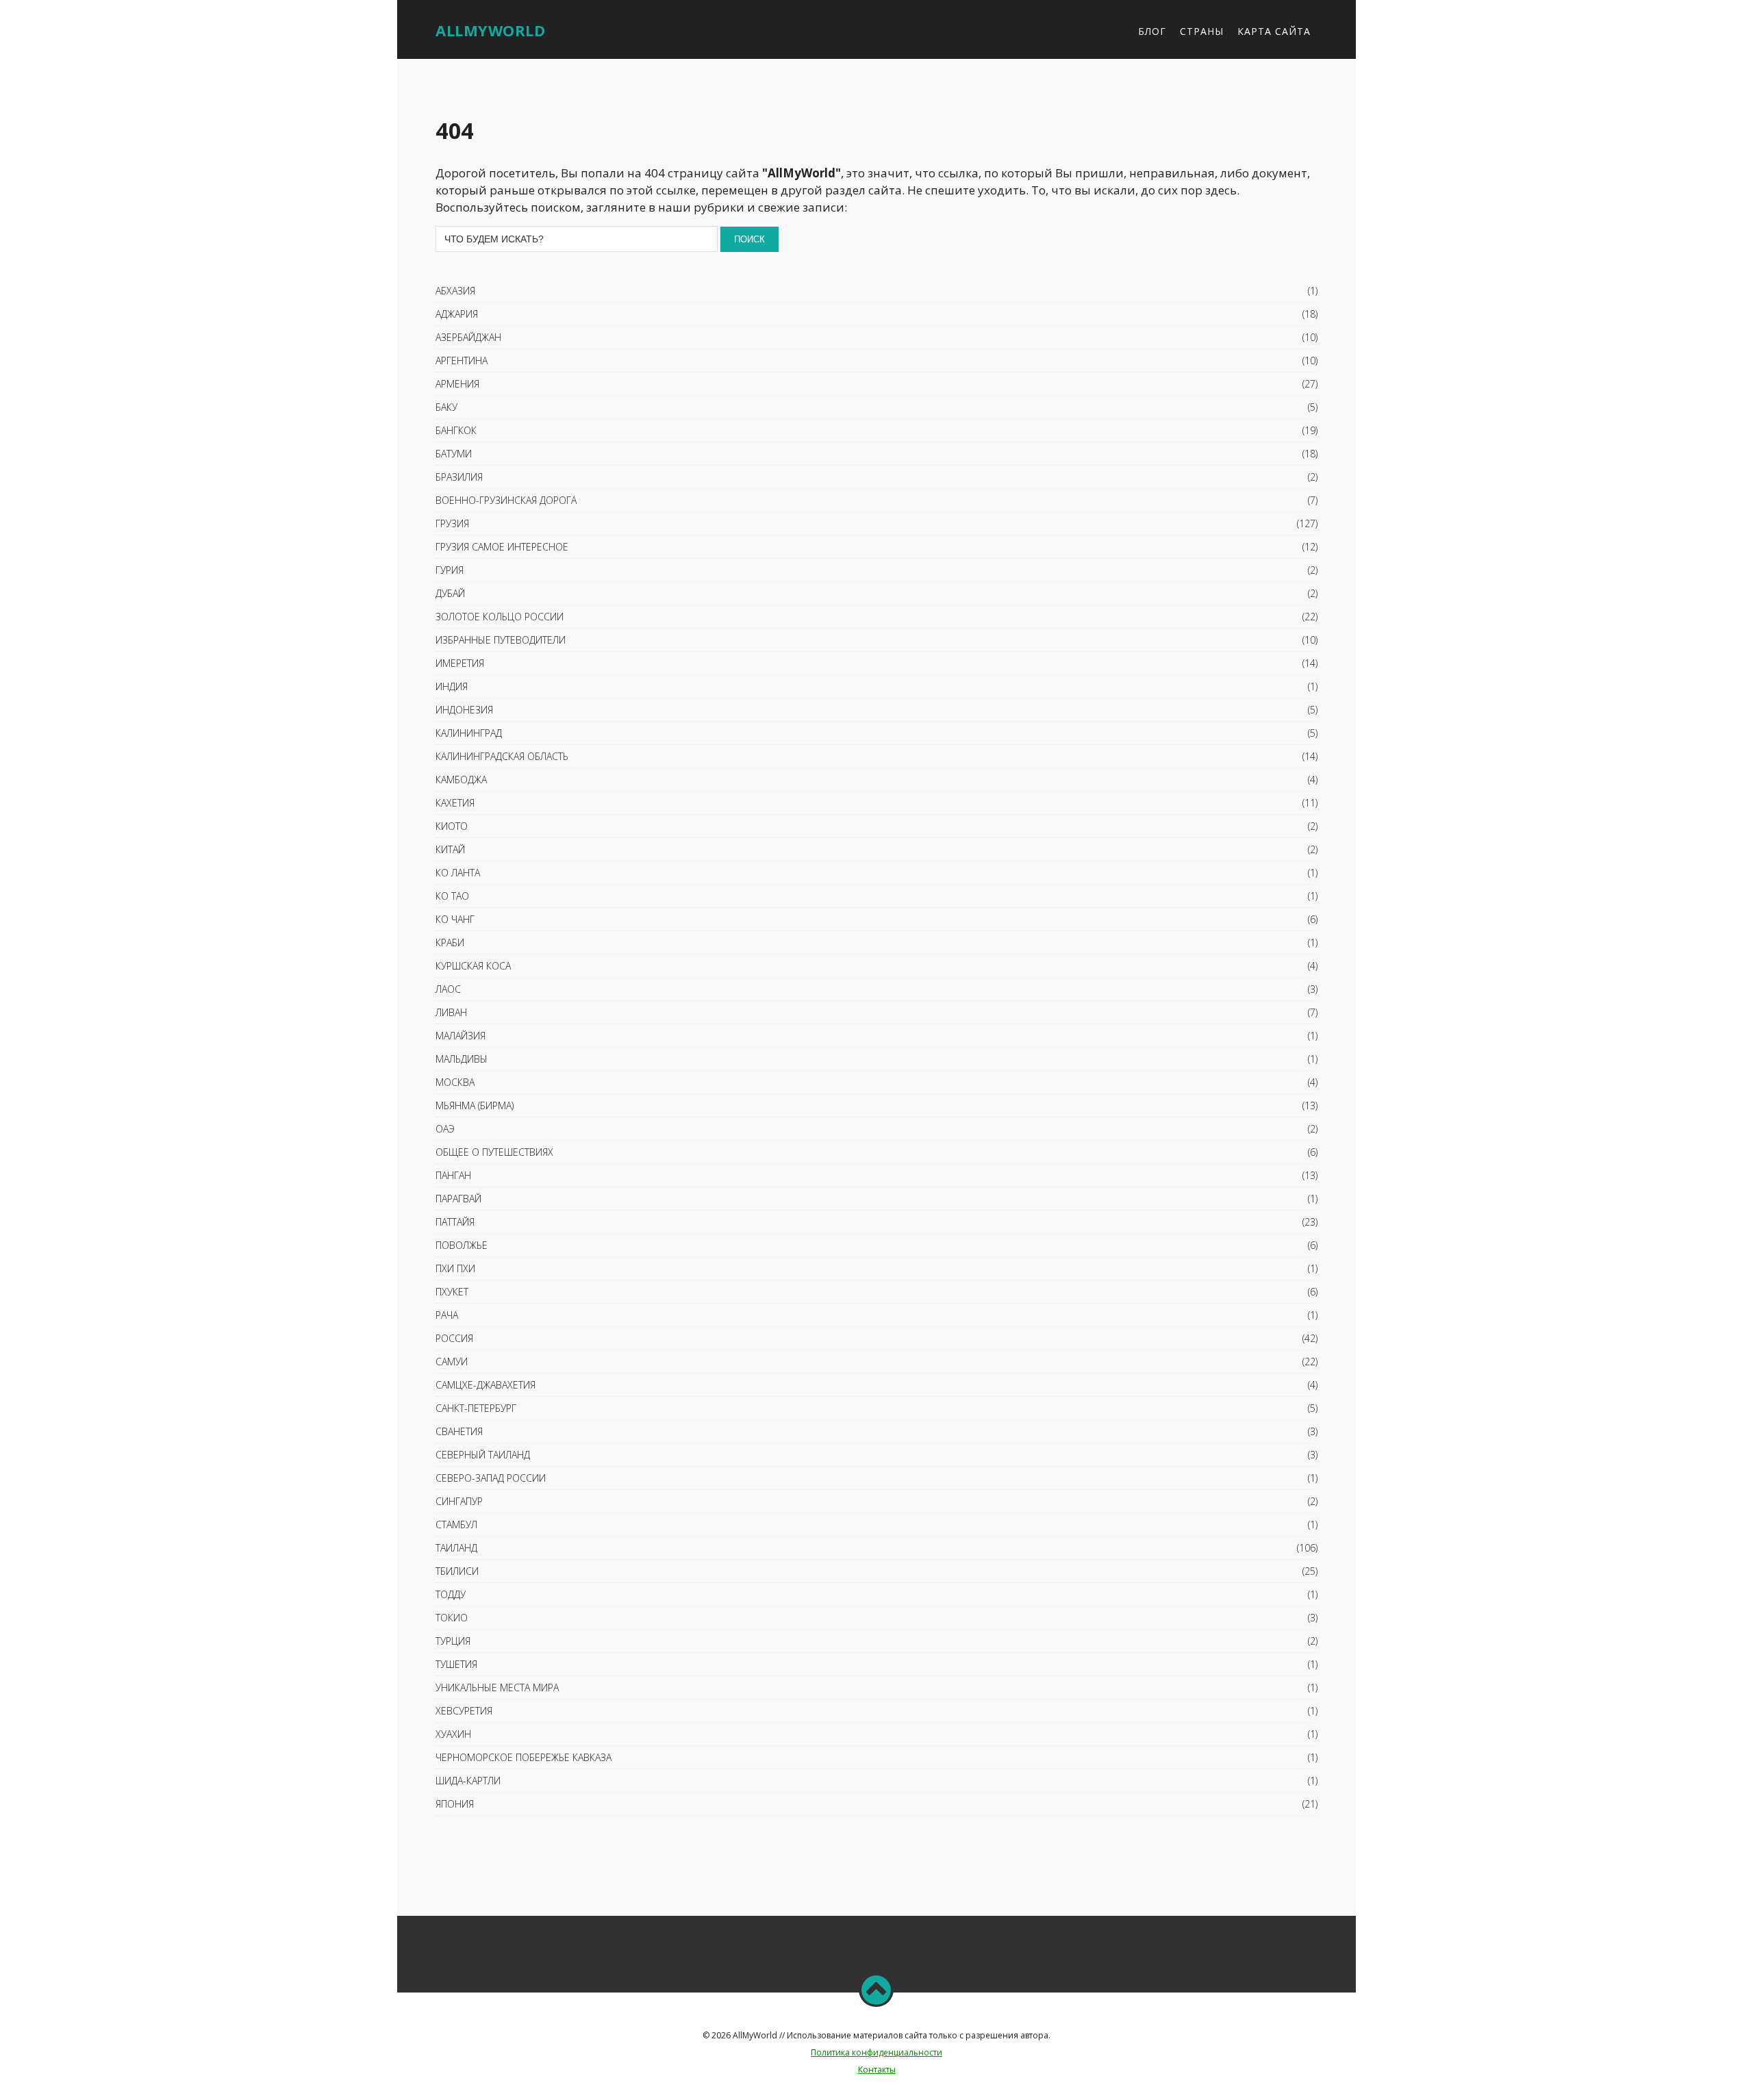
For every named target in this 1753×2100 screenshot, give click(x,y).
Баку (446, 407)
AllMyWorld (490, 30)
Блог (1152, 31)
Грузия (452, 523)
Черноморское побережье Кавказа (524, 1757)
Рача (447, 1315)
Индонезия (464, 710)
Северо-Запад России (491, 1478)
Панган (453, 1175)
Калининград (469, 733)
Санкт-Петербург (476, 1408)
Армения (457, 384)
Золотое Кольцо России (500, 617)
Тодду (451, 1594)
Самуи (452, 1362)
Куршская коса (473, 966)
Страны (1202, 31)
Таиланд (456, 1548)
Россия (454, 1338)
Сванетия (459, 1431)
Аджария (457, 314)
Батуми (454, 454)
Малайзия (461, 1036)
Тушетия (456, 1664)
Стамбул (456, 1525)
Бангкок (456, 430)
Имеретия (460, 663)
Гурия (450, 570)
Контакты (877, 2070)
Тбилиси (457, 1571)
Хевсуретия (464, 1711)
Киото (452, 826)
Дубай (450, 593)
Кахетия (455, 803)
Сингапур (459, 1501)
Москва (455, 1082)
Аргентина (462, 360)
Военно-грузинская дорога (506, 500)
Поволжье (462, 1245)
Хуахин (453, 1734)
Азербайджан (468, 337)
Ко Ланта (458, 873)
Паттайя (455, 1222)
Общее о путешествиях (494, 1152)
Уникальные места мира (497, 1687)
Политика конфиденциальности (876, 2052)
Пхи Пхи (455, 1268)
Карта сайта (1274, 31)
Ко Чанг (455, 919)
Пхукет (452, 1292)
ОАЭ (445, 1129)
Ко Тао (452, 896)
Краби (450, 943)
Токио (452, 1618)
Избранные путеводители (501, 640)
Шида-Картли (468, 1781)
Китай (450, 849)
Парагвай (458, 1199)
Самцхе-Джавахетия (485, 1385)
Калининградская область (502, 756)
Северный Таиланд (483, 1455)
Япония (455, 1804)
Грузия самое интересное (502, 547)
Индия (452, 686)
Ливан (451, 1012)
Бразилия (459, 477)
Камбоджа (461, 780)
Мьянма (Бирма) (475, 1105)
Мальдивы (462, 1059)
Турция (453, 1641)
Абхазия (455, 291)
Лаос (448, 989)
